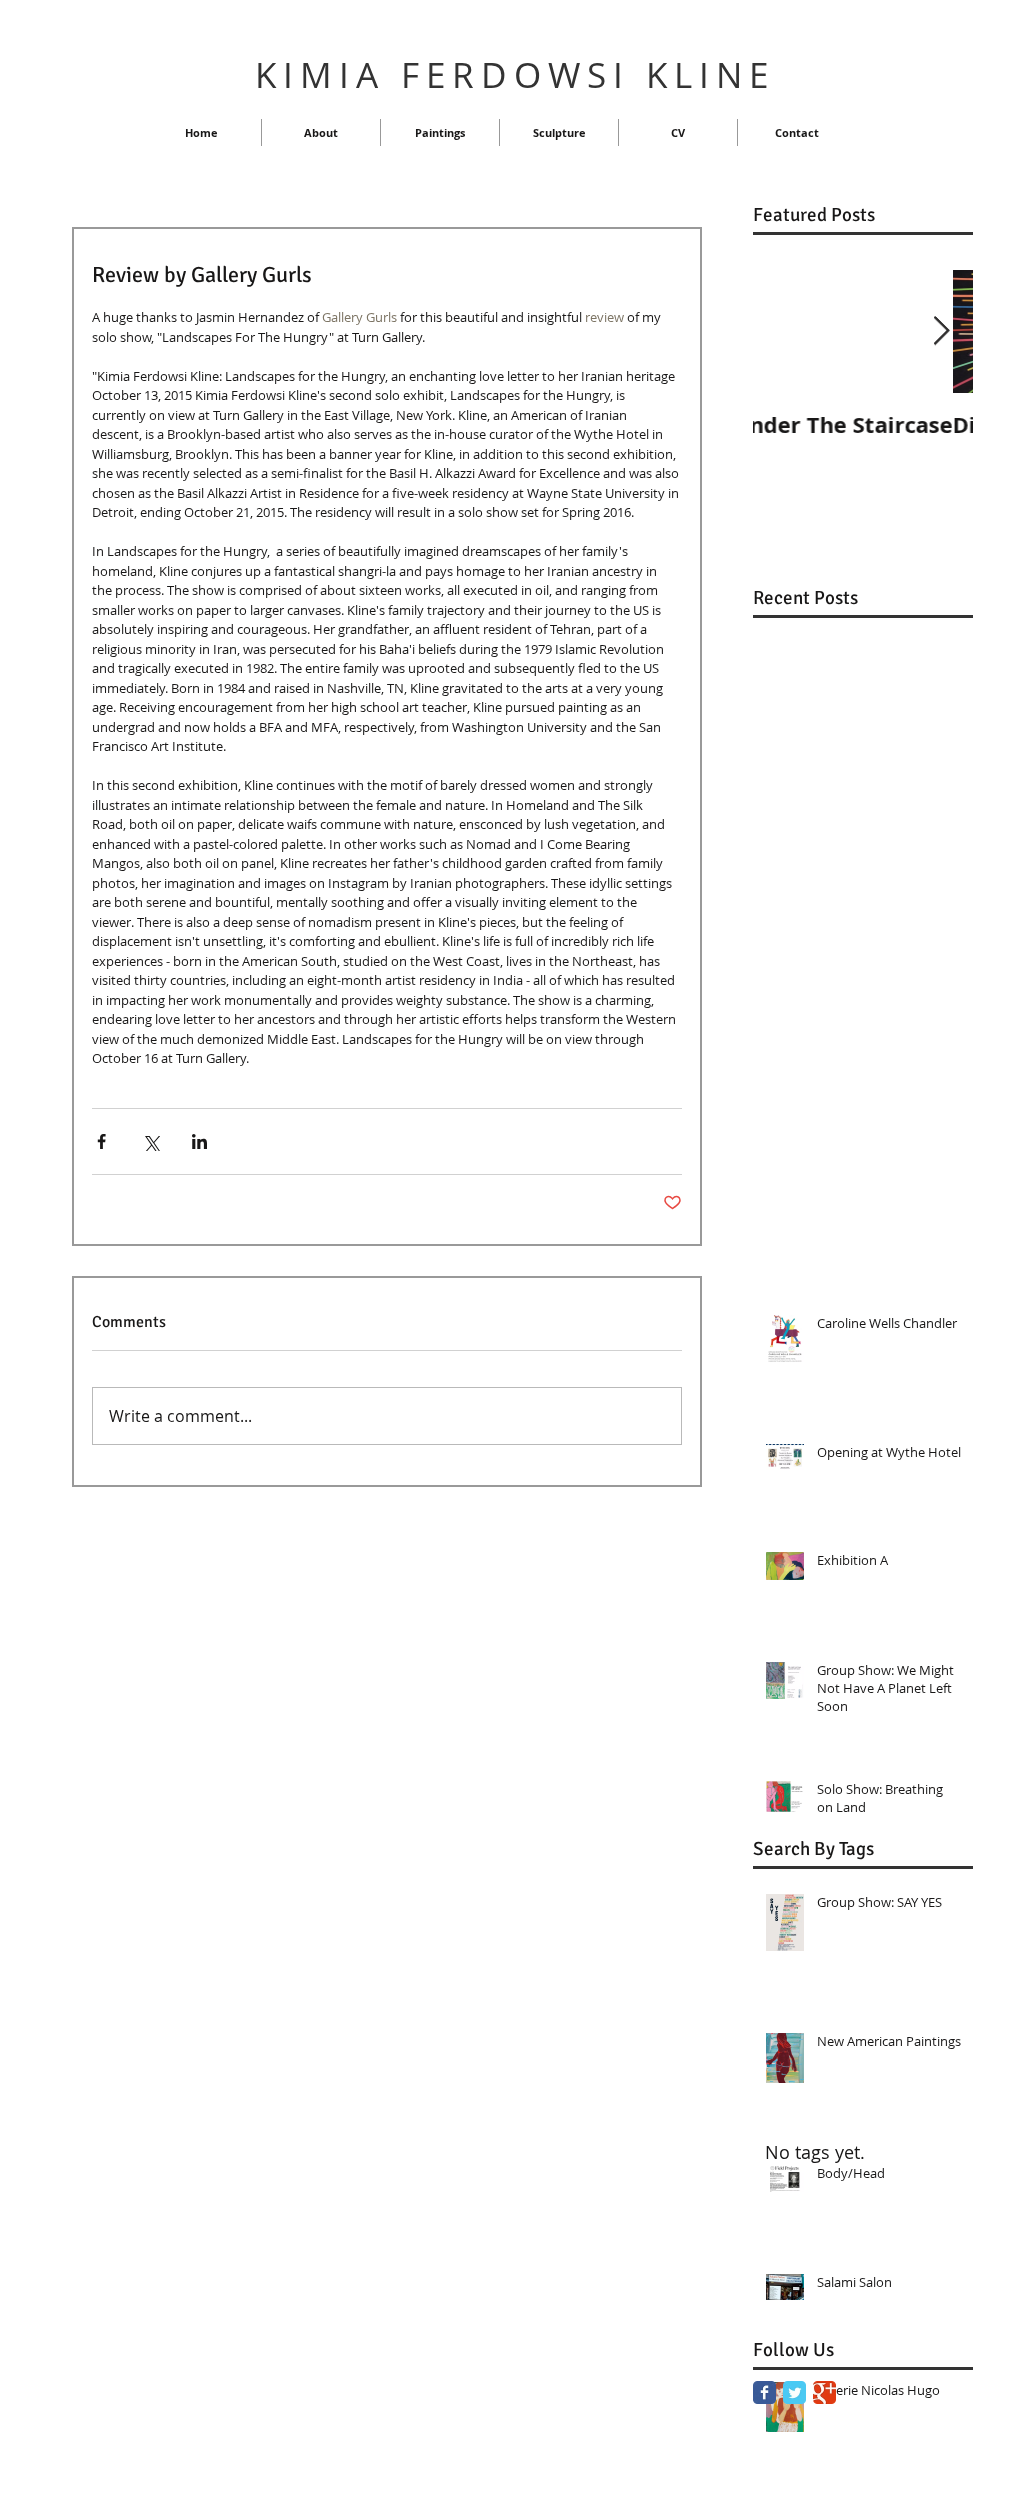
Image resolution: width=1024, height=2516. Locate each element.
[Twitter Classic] (794, 2392)
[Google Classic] (824, 2392)
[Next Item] (941, 331)
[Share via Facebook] (101, 1141)
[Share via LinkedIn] (199, 1141)
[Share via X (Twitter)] (150, 1141)
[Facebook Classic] (764, 2392)
